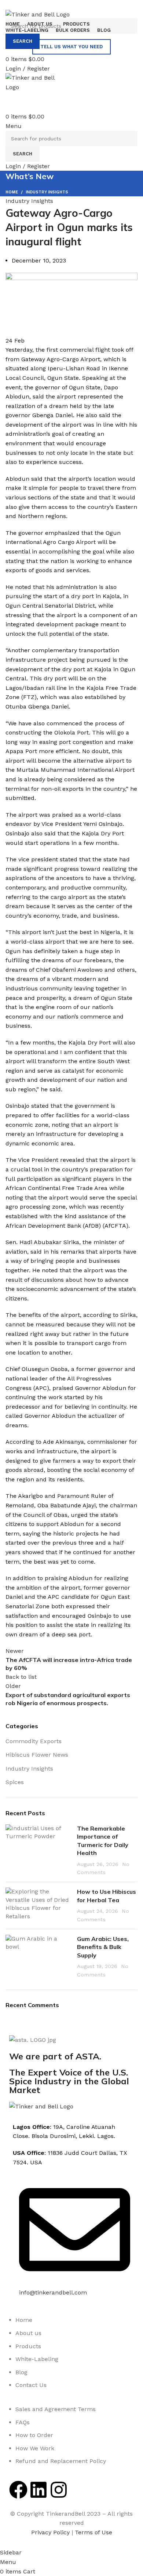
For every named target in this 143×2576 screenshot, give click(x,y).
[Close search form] (9, 9)
